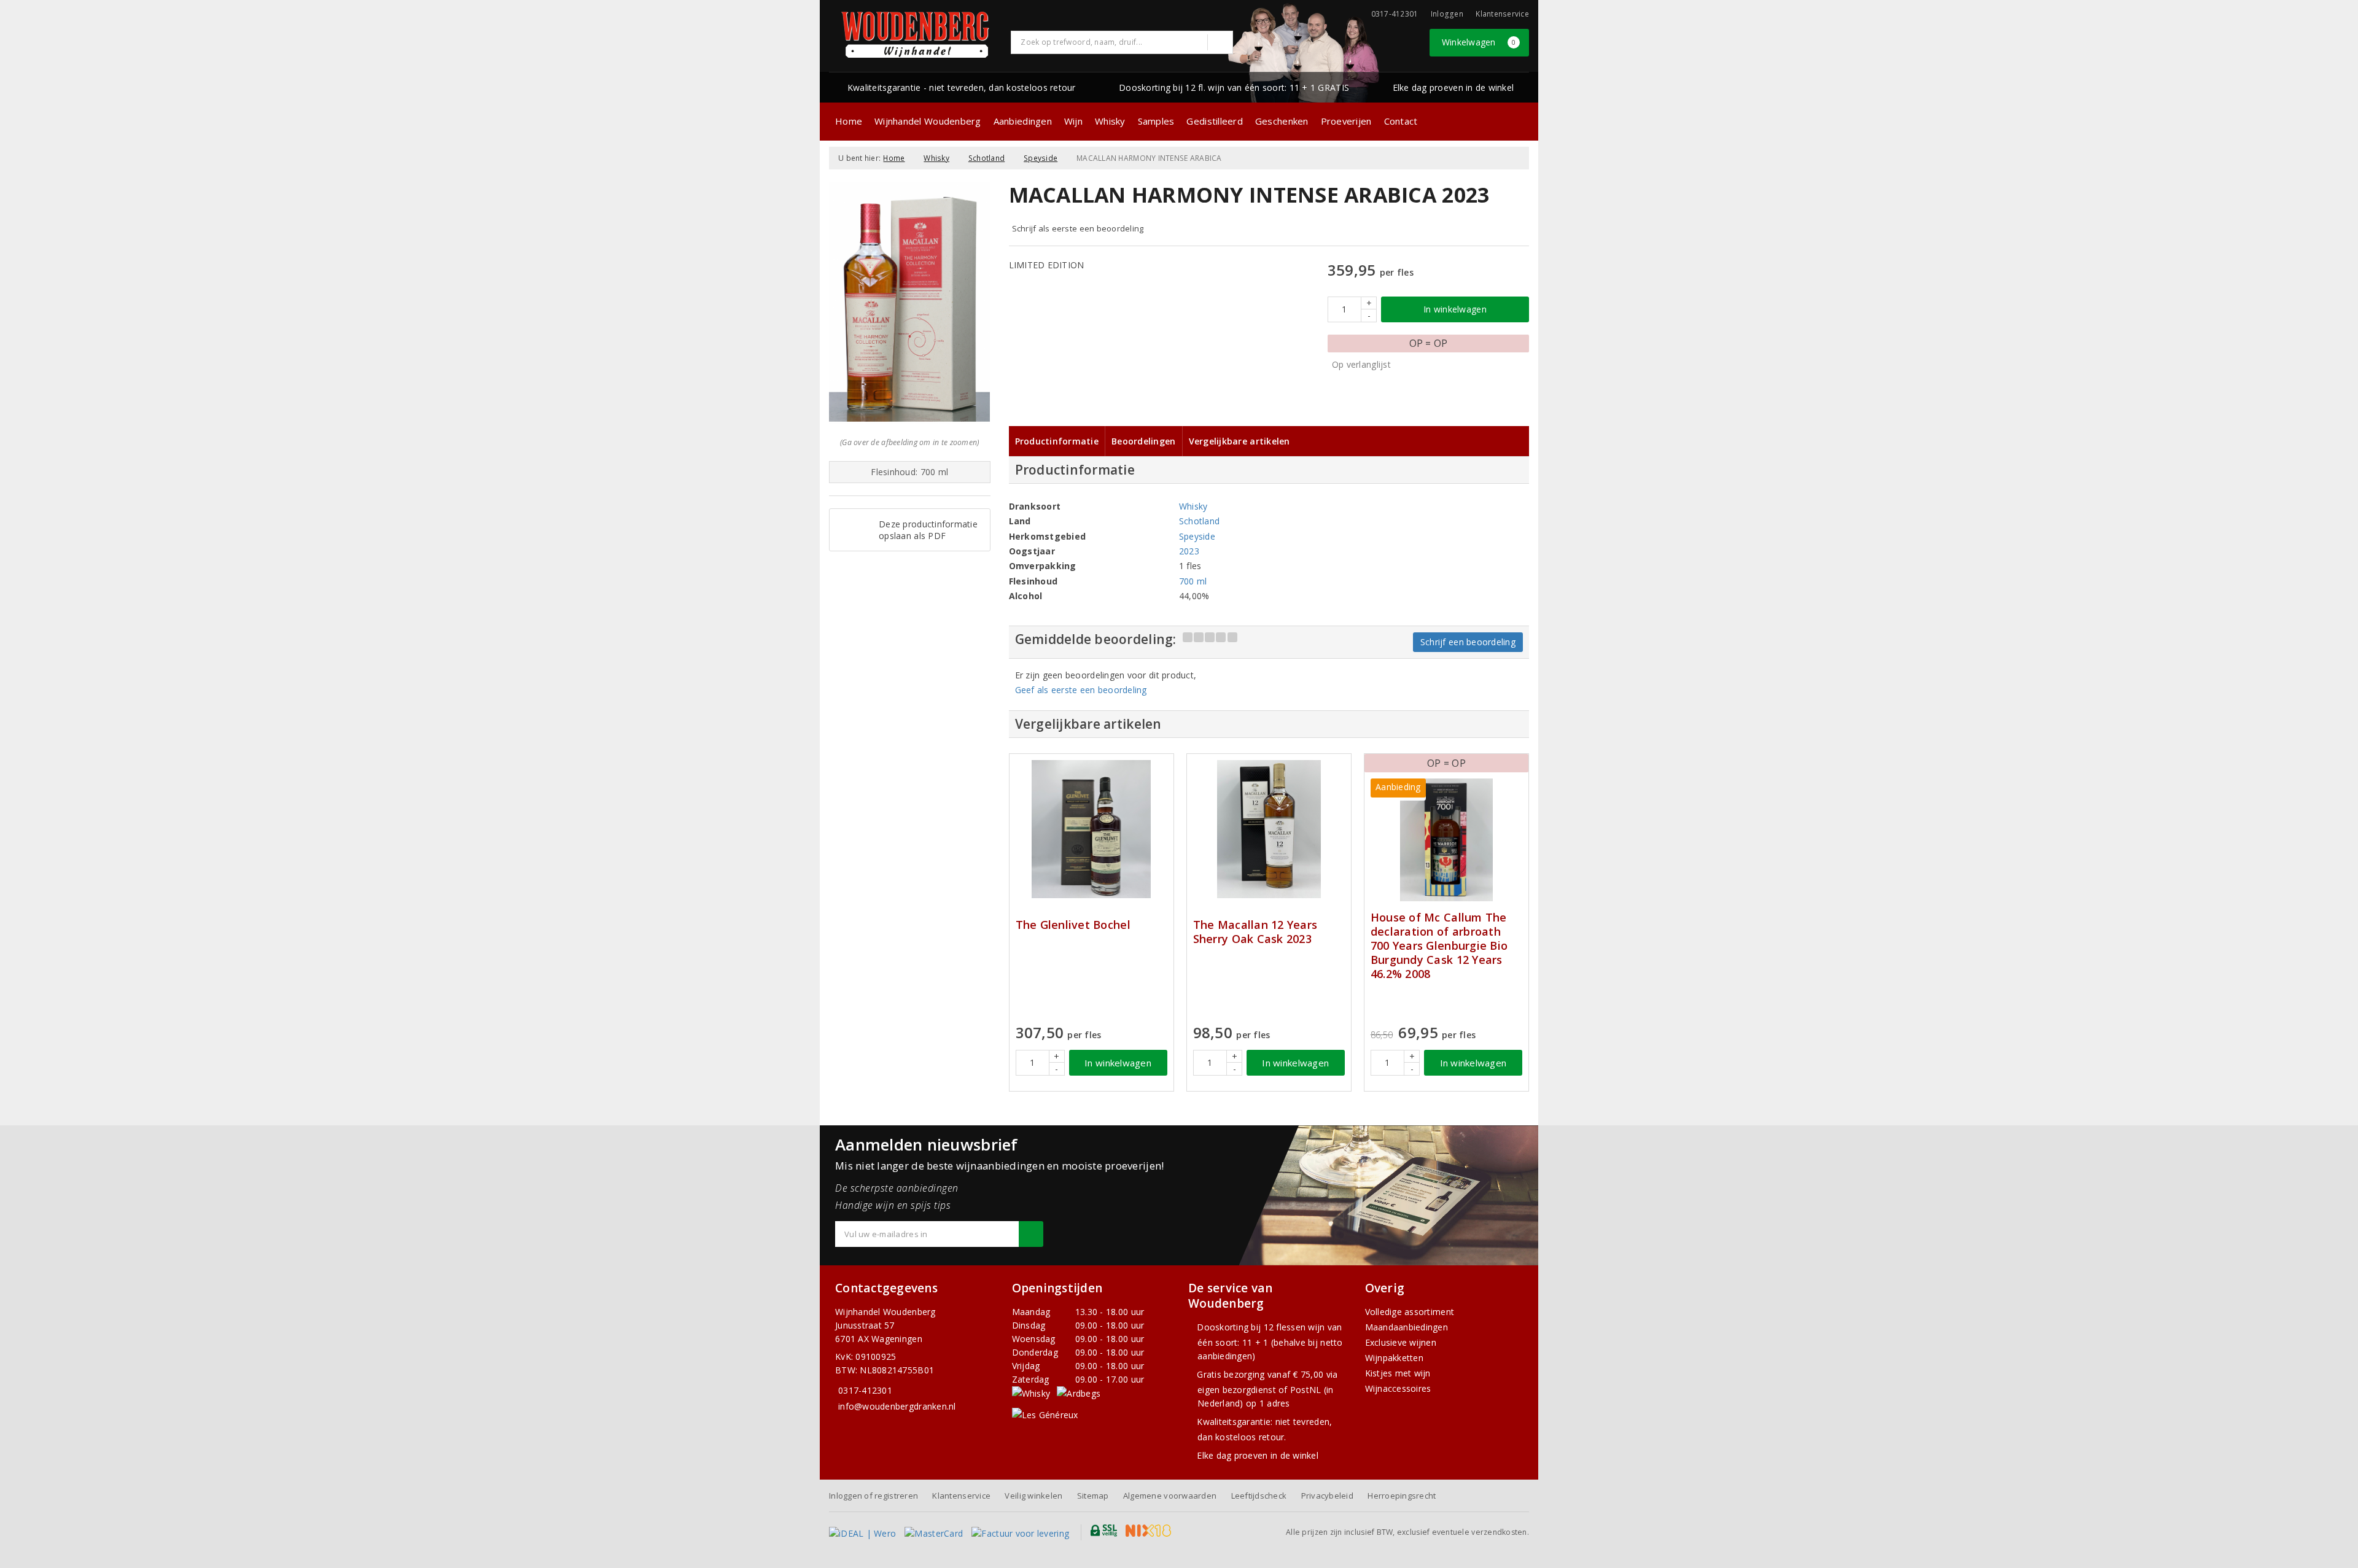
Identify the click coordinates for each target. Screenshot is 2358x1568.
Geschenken (1282, 121)
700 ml (1193, 581)
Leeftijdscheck (1259, 1496)
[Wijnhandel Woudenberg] (916, 35)
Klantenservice (1502, 14)
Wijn (1073, 121)
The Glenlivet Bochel (1073, 925)
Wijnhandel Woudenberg (928, 121)
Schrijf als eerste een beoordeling (1078, 228)
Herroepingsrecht (1402, 1496)
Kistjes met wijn (1398, 1373)
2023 (1189, 551)
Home (849, 121)
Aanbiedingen (1023, 121)
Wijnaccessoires (1398, 1388)
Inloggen (1447, 14)
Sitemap (1093, 1496)
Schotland (986, 158)
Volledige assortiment (1410, 1312)
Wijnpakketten (1394, 1358)
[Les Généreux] (1045, 1414)
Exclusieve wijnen (1401, 1342)
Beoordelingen (1143, 441)
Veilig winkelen (1033, 1496)
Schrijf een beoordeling (1468, 642)
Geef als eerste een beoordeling (1081, 690)
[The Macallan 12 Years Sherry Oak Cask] (1269, 829)
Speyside (1041, 158)
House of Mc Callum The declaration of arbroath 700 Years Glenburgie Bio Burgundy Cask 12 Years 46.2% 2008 (1439, 946)
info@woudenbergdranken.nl (897, 1406)
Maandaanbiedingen (1407, 1327)
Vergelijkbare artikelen (1239, 441)
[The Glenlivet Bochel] (1091, 829)
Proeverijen (1346, 121)
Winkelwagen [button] (1479, 42)
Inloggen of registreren (874, 1496)
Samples (1156, 121)
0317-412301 (865, 1390)
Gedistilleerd (1214, 121)
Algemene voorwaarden (1170, 1496)
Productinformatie (1057, 441)
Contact (1401, 121)
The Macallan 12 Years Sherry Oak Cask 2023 (1255, 932)
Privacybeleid (1327, 1496)
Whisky (1110, 121)
